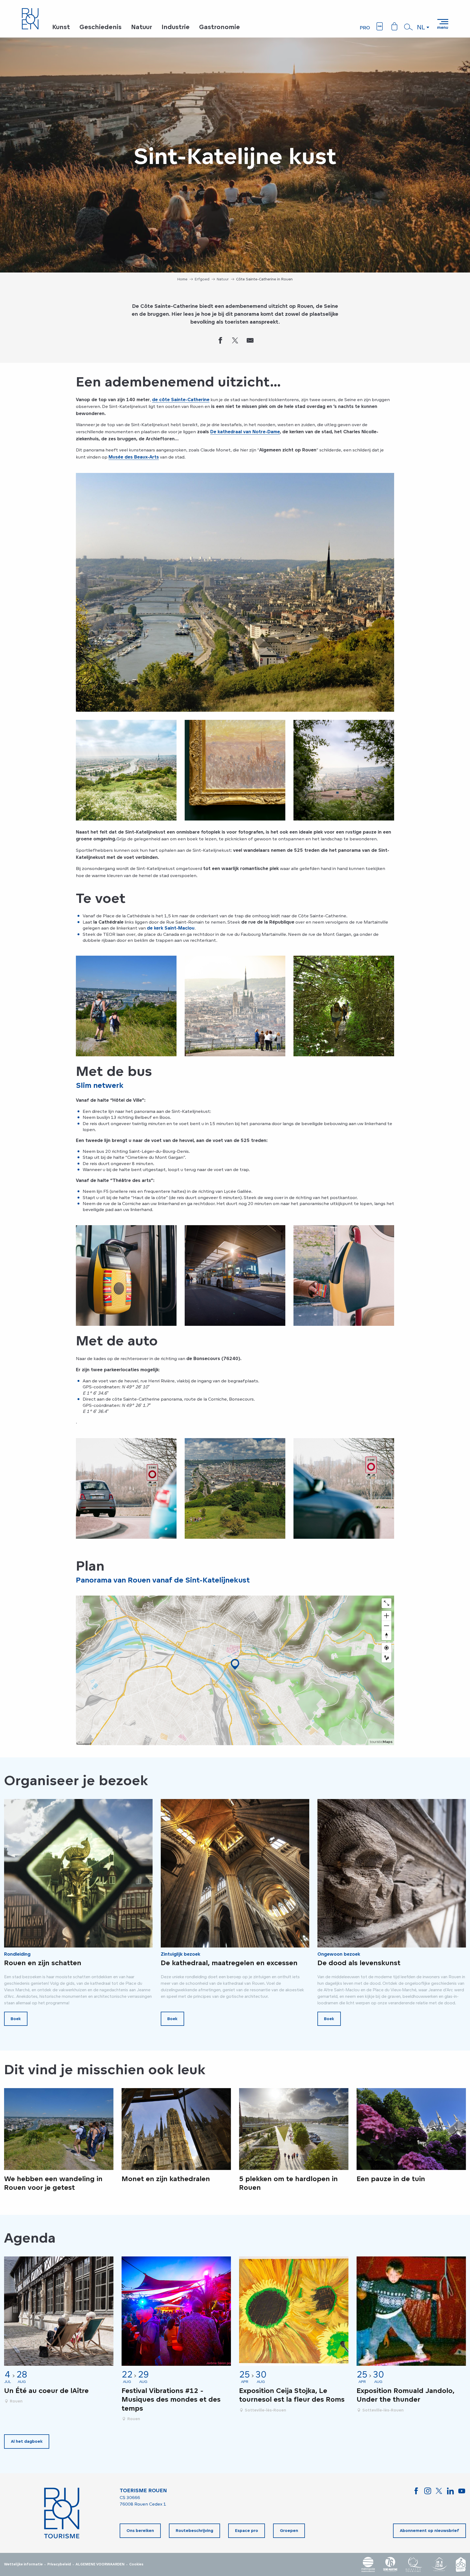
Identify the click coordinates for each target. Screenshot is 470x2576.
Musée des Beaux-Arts (134, 457)
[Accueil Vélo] (461, 2564)
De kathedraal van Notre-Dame (245, 432)
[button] (409, 27)
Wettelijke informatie (23, 2564)
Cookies (136, 2564)
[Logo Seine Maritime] (390, 2564)
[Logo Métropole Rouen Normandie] (368, 2564)
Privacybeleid (59, 2564)
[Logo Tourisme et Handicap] (439, 2564)
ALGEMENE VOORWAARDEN (100, 2564)
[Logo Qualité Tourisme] (414, 2564)
